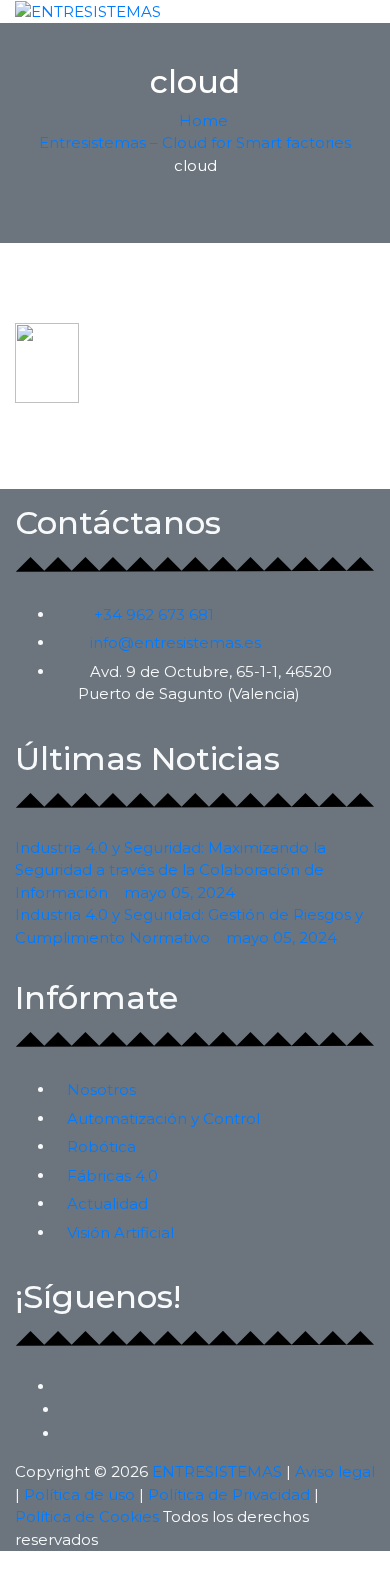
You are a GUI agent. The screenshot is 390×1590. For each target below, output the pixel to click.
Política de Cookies (87, 1516)
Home (201, 120)
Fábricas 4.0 (112, 1175)
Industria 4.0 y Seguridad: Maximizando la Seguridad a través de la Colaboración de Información (170, 870)
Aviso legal (335, 1471)
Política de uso (79, 1494)
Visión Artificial (120, 1232)
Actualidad (107, 1203)
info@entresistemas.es (175, 642)
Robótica (101, 1146)
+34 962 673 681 (154, 614)
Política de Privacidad (229, 1494)
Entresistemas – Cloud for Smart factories (195, 142)
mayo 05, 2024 (179, 892)
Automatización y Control (163, 1118)
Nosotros (101, 1089)
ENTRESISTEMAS (217, 1471)
